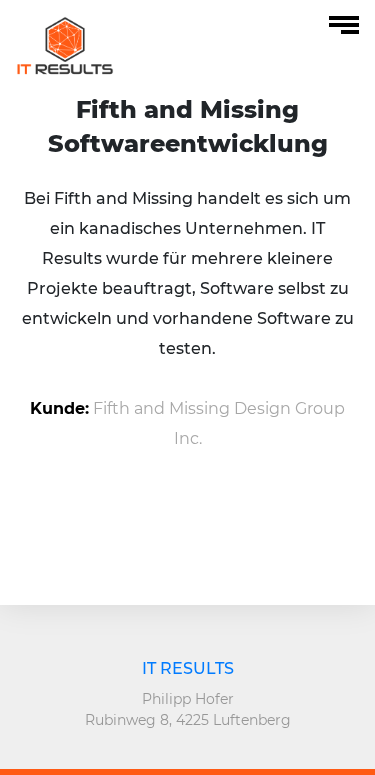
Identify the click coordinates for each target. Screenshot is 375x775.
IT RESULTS (188, 668)
